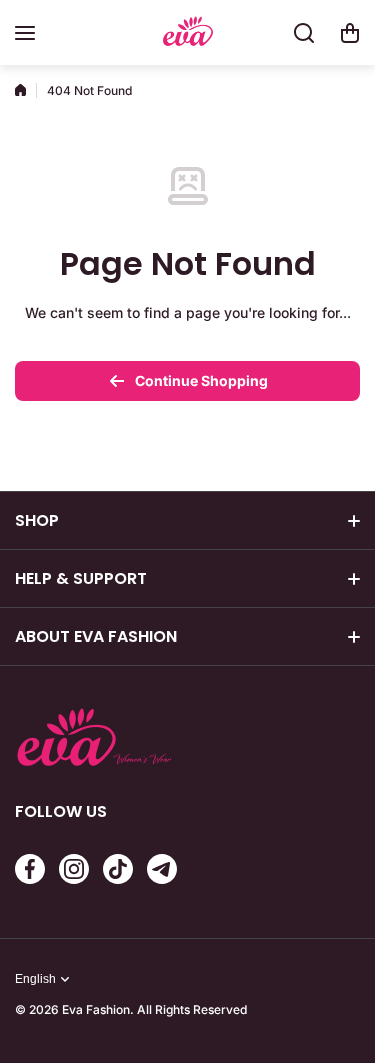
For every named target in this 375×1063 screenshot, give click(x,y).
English (35, 979)
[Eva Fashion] (188, 33)
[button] (350, 33)
